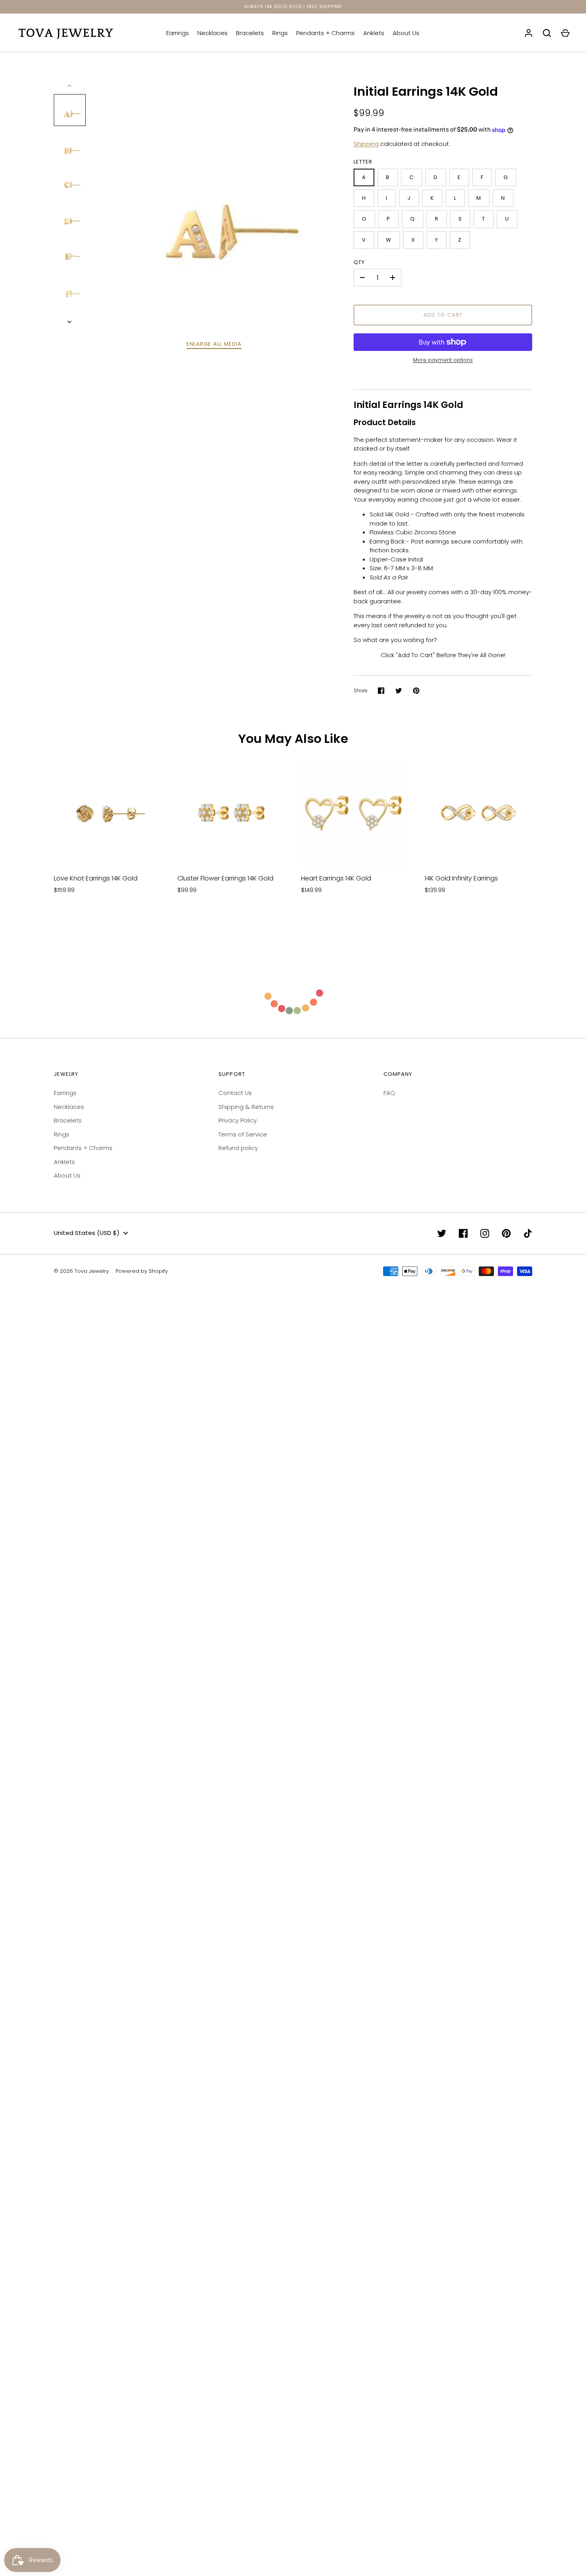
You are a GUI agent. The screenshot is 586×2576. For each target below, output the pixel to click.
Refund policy (238, 1148)
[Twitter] (442, 1233)
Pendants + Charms (325, 33)
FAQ (389, 1093)
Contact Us (235, 1093)
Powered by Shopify (142, 1271)
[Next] (70, 322)
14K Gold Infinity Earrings (461, 878)
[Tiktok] (528, 1233)
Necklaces (212, 33)
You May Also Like (293, 739)
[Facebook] (463, 1233)
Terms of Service (243, 1134)
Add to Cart (443, 315)
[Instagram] (485, 1233)
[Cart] (565, 33)
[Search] (547, 33)
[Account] (529, 33)
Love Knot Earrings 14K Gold (96, 878)
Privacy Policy (238, 1120)
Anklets (374, 33)
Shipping (366, 144)
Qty (359, 262)
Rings (280, 33)
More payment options (443, 360)
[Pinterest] (506, 1233)
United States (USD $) (87, 1233)
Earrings (178, 33)
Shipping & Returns (246, 1107)
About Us (406, 33)
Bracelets (250, 33)
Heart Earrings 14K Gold (336, 878)
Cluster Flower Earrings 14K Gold (225, 878)
